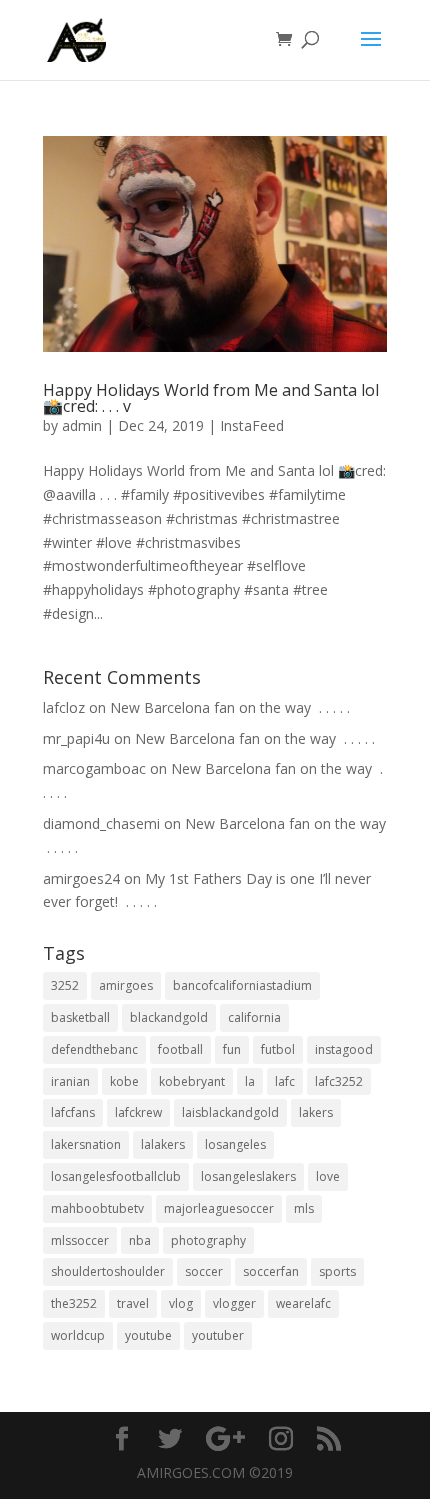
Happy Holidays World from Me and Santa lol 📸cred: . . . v (211, 398)
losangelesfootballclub (116, 1176)
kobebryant (192, 1081)
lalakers (163, 1144)
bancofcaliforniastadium (242, 985)
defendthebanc (94, 1049)
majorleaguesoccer (219, 1208)
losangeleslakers (248, 1176)
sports (337, 1271)
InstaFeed (252, 425)
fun (232, 1049)
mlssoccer (80, 1240)
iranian (70, 1081)
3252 (65, 985)
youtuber (218, 1335)
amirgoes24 (81, 878)
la (250, 1081)
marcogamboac (94, 768)
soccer (204, 1271)
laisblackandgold (230, 1112)
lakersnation (86, 1144)
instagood (344, 1049)
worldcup (78, 1335)
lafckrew (138, 1112)
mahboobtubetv (97, 1208)
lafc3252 (339, 1081)
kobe (124, 1081)
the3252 (74, 1303)
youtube (148, 1335)
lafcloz (64, 707)
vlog (181, 1303)
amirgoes (126, 985)
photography (208, 1240)
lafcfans (73, 1112)
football (180, 1049)
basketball (80, 1017)
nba (140, 1240)
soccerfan (271, 1271)
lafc (285, 1081)
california (254, 1017)
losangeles (235, 1144)
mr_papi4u (76, 738)
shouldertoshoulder (108, 1271)
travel (133, 1303)
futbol (278, 1049)
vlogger (234, 1303)
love (328, 1176)
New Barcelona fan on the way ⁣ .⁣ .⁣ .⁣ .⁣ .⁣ (230, 707)
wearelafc (303, 1303)
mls (304, 1208)
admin (82, 425)
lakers (316, 1112)
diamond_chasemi (101, 823)
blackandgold (169, 1017)
